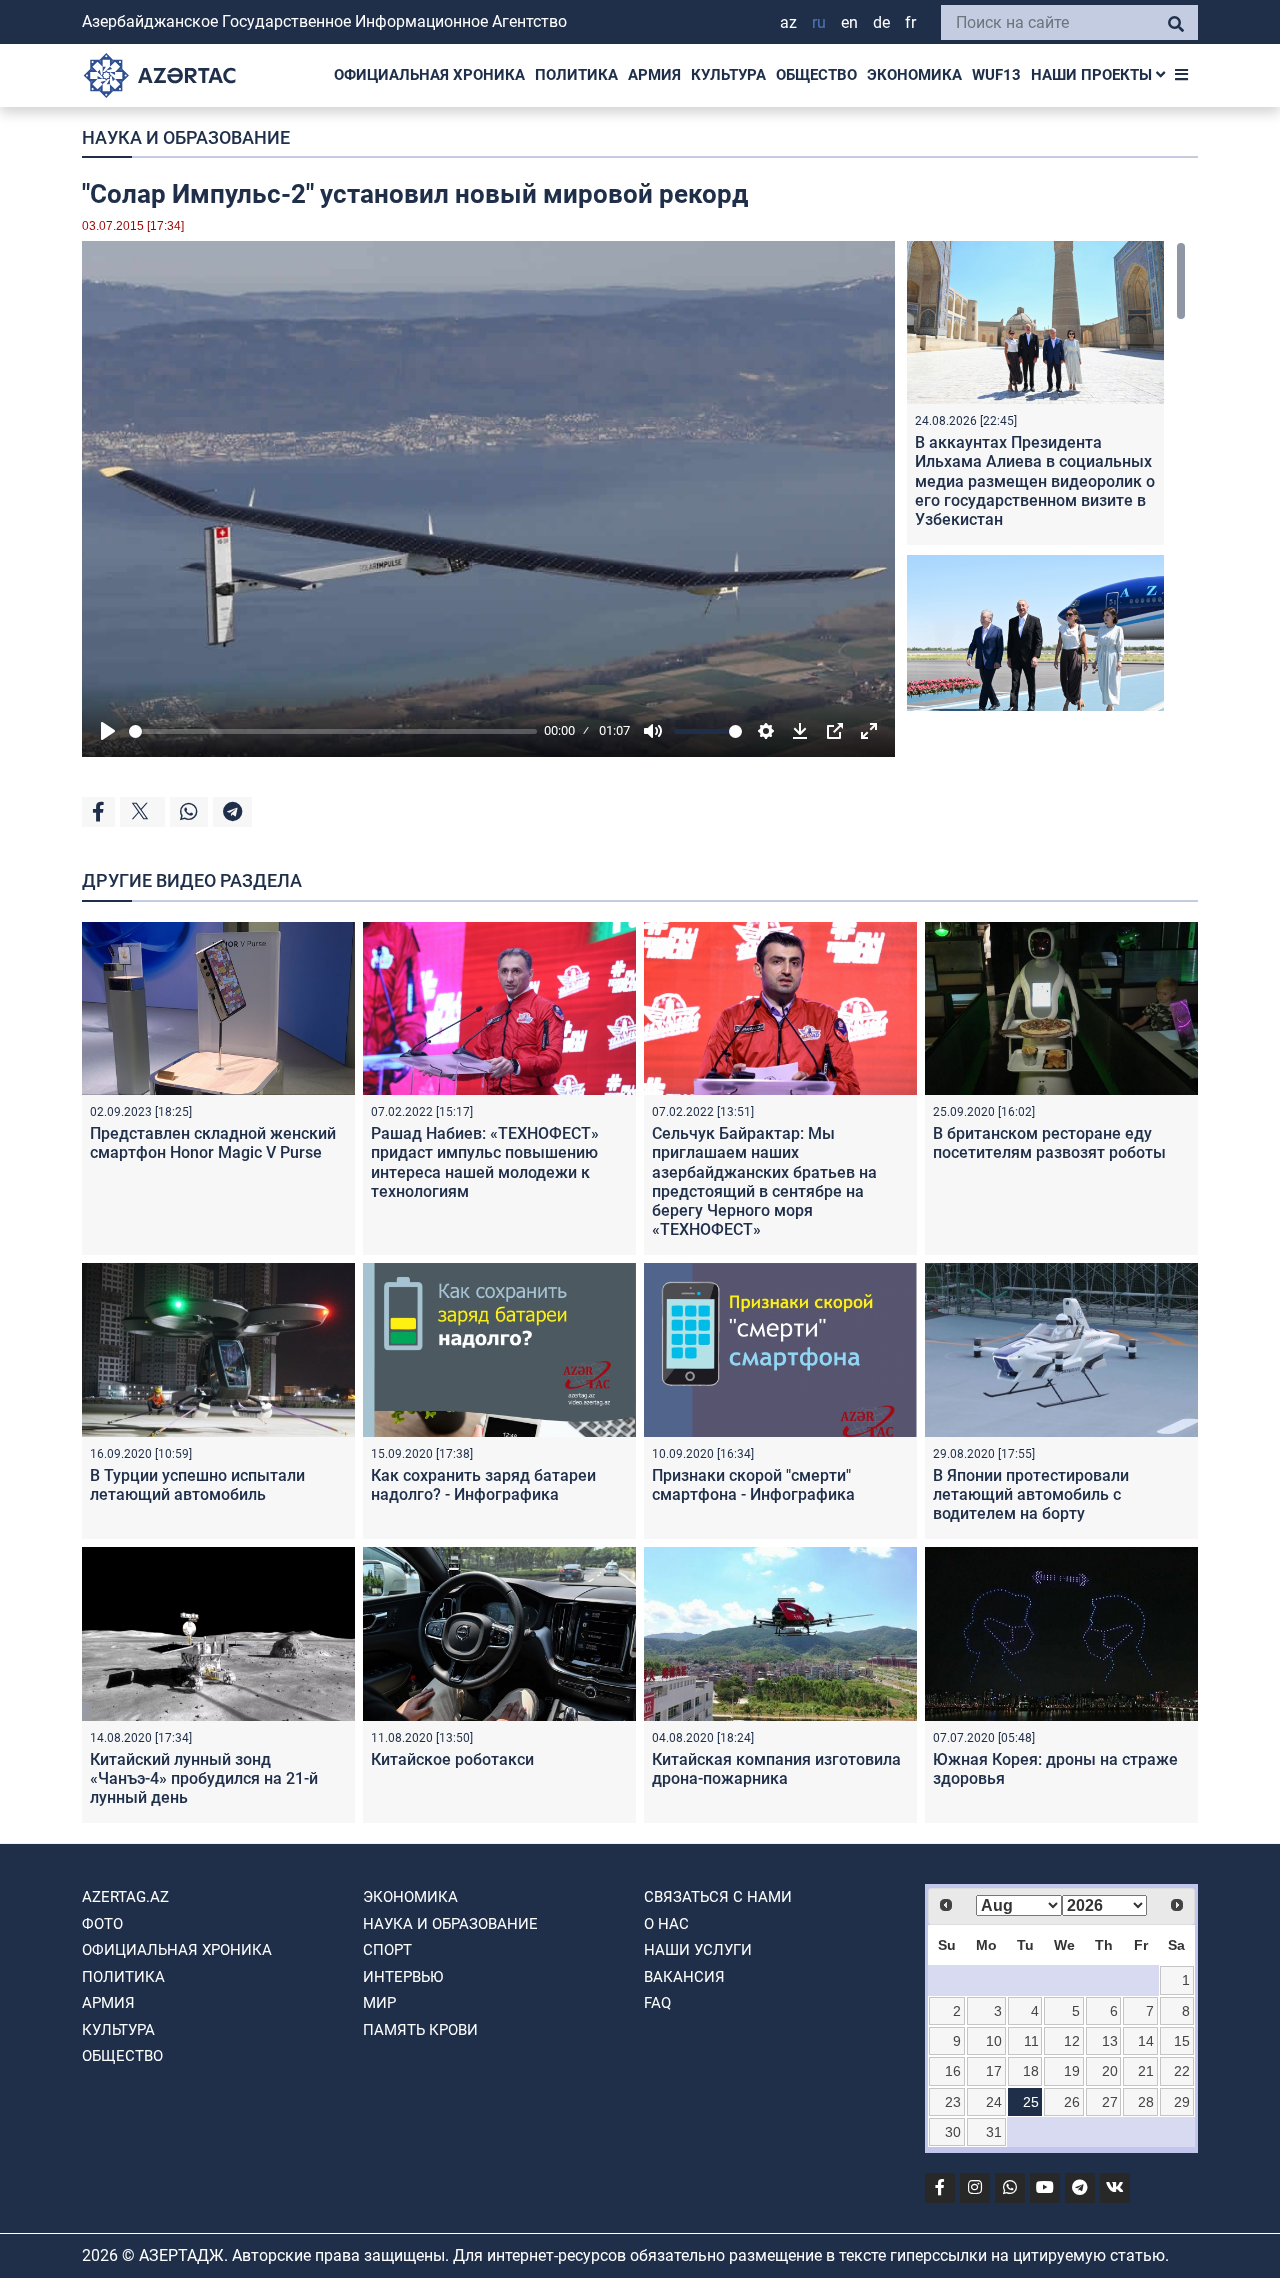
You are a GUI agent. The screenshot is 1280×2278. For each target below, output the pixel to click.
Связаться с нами (718, 1897)
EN (849, 22)
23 (953, 2102)
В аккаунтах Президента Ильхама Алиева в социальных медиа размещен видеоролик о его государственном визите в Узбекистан (1035, 481)
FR (910, 22)
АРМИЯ (654, 75)
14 (1146, 2041)
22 (1182, 2071)
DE (881, 22)
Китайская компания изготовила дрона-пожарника (776, 1769)
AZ (788, 22)
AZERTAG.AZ (125, 1897)
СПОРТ (387, 1950)
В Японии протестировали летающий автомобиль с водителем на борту (1031, 1494)
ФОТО (102, 1924)
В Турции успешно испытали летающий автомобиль (197, 1485)
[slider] (333, 731)
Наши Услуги (698, 1950)
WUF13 (996, 75)
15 (1182, 2041)
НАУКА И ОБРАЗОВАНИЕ (186, 137)
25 (1031, 2102)
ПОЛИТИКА (576, 75)
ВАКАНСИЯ (684, 1977)
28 (1146, 2102)
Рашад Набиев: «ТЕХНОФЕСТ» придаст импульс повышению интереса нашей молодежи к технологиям (485, 1162)
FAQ (657, 2003)
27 (1110, 2102)
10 (994, 2041)
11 (1031, 2041)
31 (994, 2132)
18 (1031, 2071)
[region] (1046, 476)
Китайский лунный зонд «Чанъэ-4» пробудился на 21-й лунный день (204, 1778)
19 (1072, 2071)
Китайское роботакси (452, 1759)
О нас (666, 1924)
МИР (379, 2003)
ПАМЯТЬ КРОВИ (420, 2030)
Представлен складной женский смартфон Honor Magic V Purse (213, 1143)
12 (1072, 2041)
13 (1110, 2041)
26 (1072, 2102)
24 (994, 2102)
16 (953, 2071)
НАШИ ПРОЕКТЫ (1093, 75)
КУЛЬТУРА (728, 75)
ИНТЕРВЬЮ (403, 1977)
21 (1146, 2071)
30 (953, 2132)
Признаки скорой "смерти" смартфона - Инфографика (753, 1485)
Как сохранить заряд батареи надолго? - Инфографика (483, 1485)
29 (1182, 2102)
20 (1110, 2071)
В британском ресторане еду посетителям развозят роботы (1049, 1143)
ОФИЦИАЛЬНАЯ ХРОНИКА (429, 75)
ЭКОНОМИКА (914, 75)
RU (819, 22)
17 (994, 2071)
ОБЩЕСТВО (816, 75)
